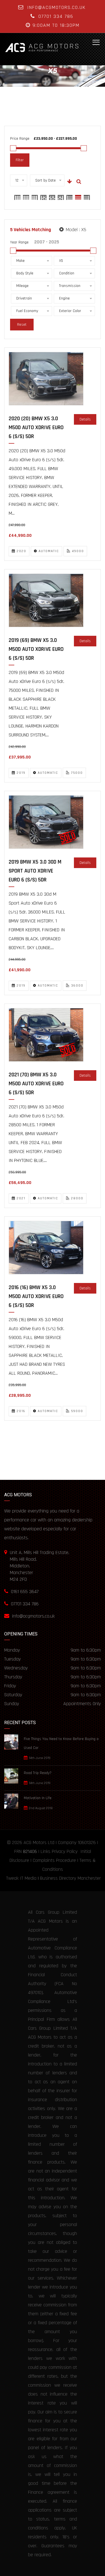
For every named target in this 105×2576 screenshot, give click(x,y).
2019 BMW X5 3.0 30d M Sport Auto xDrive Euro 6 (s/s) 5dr (35, 871)
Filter (20, 160)
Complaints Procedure (54, 1860)
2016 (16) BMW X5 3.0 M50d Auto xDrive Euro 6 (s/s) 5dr (36, 1296)
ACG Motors (35, 1842)
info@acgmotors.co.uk (56, 7)
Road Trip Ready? (38, 1773)
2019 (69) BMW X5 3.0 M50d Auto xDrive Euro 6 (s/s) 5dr (36, 649)
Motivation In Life (38, 1798)
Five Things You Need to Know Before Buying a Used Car (61, 1743)
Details (85, 419)
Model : (75, 230)
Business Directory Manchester (70, 1878)
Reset (22, 325)
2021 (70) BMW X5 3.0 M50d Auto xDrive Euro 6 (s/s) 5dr (36, 1084)
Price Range (20, 139)
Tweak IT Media (21, 1878)
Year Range (19, 242)
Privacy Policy (65, 1851)
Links (46, 1851)
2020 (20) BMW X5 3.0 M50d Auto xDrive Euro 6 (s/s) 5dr (36, 427)
